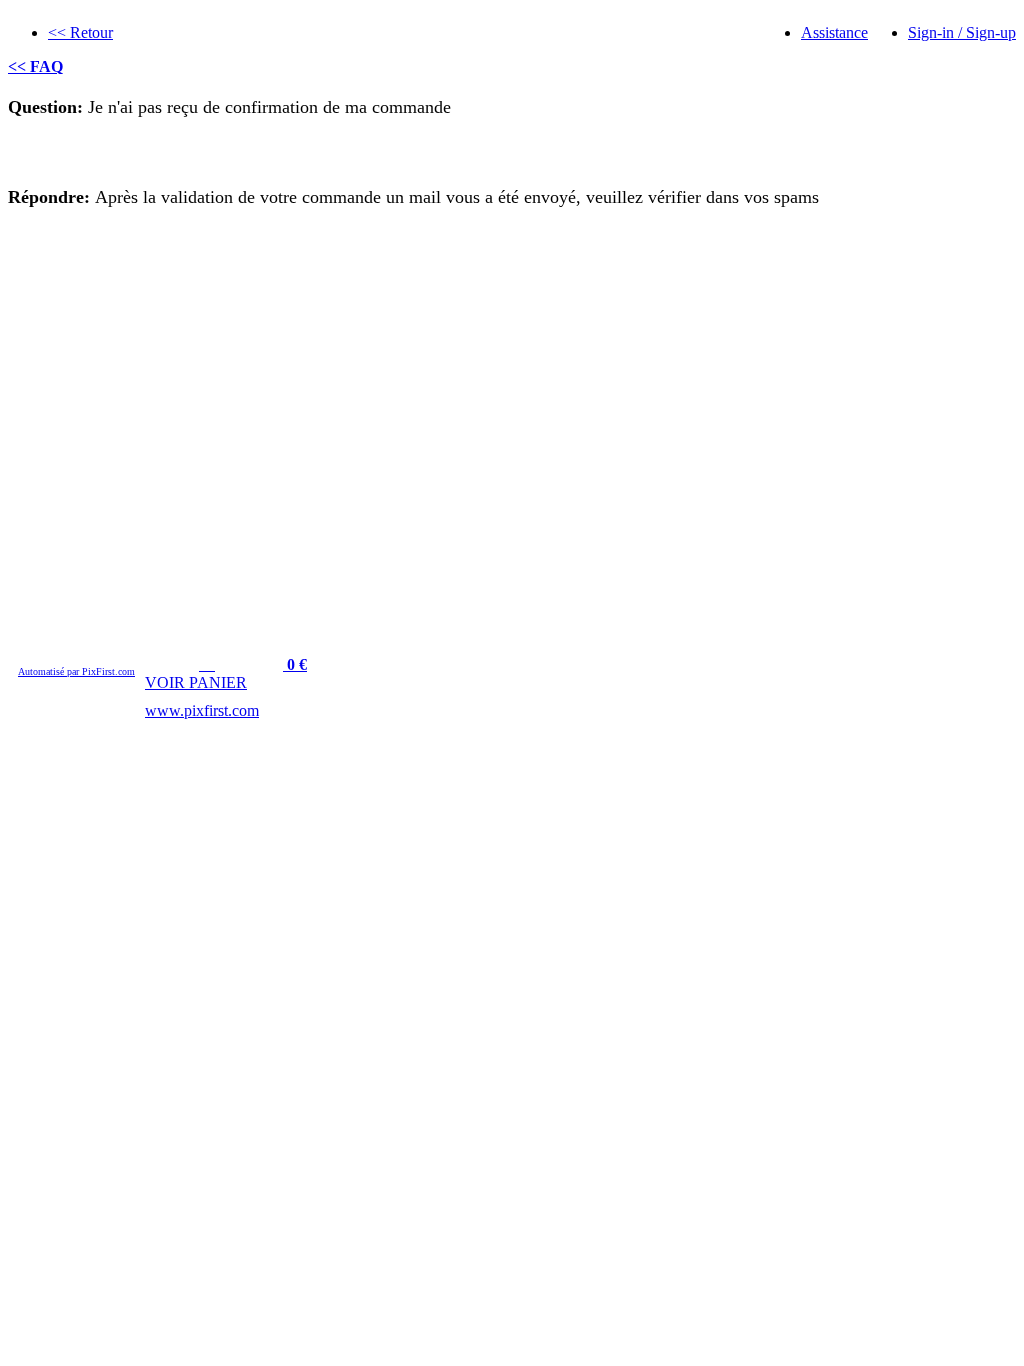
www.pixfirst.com (202, 710)
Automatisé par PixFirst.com (76, 671)
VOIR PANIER (196, 682)
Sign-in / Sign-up (962, 32)
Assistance (834, 32)
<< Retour (80, 32)
